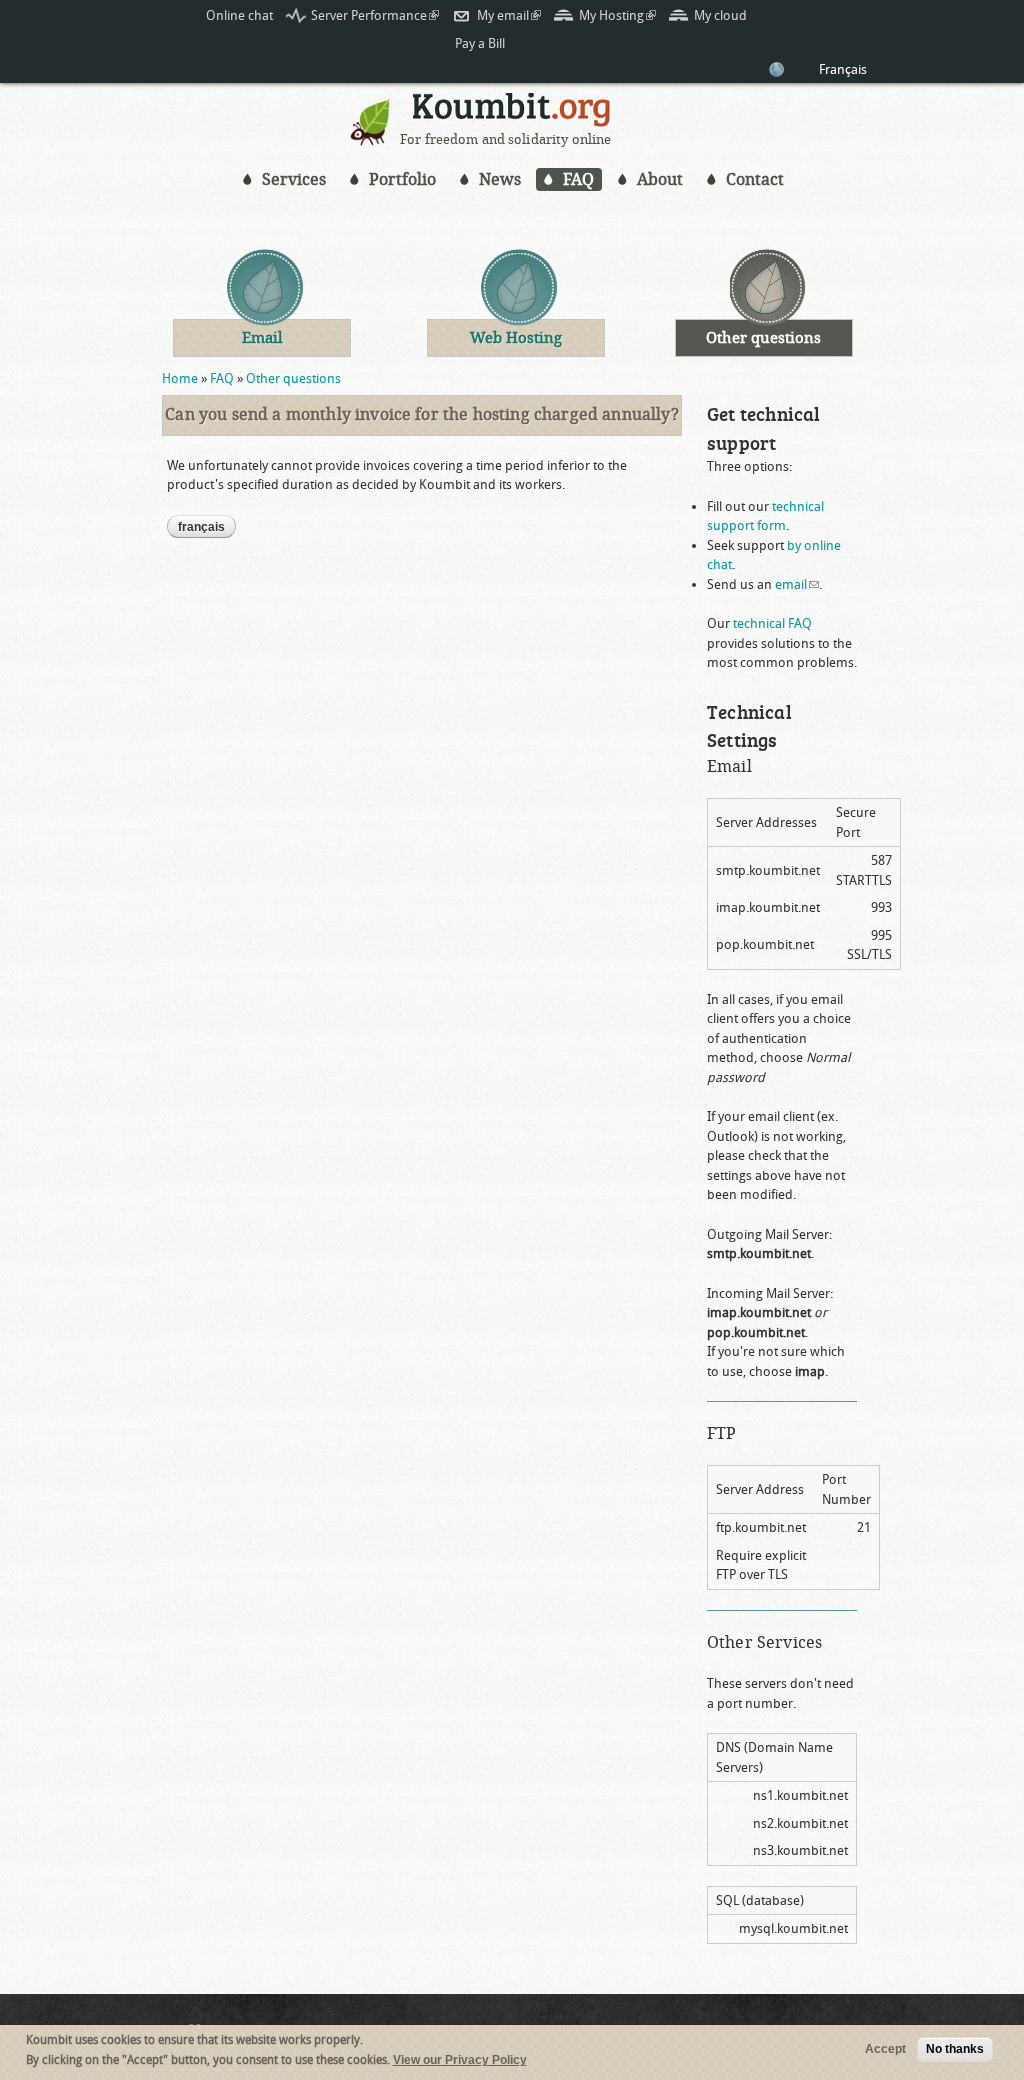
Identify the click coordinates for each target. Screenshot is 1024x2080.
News (500, 179)
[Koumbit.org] (371, 140)
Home (180, 378)
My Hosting (617, 15)
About (660, 179)
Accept (885, 2049)
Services (294, 179)
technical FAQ (772, 623)
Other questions (293, 378)
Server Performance (375, 15)
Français (843, 69)
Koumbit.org (512, 112)
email (797, 584)
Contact (755, 179)
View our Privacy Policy (460, 2060)
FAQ (578, 179)
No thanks (955, 2049)
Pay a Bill (480, 43)
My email (509, 15)
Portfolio (402, 179)
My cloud (720, 15)
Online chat (239, 15)
